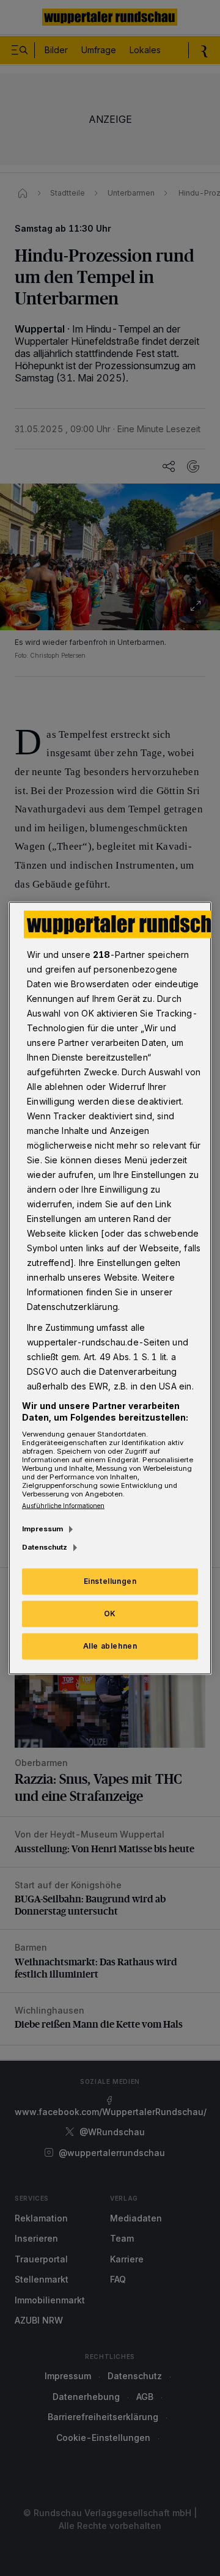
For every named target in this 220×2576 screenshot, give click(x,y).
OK (110, 1614)
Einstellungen (110, 1581)
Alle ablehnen (110, 1646)
